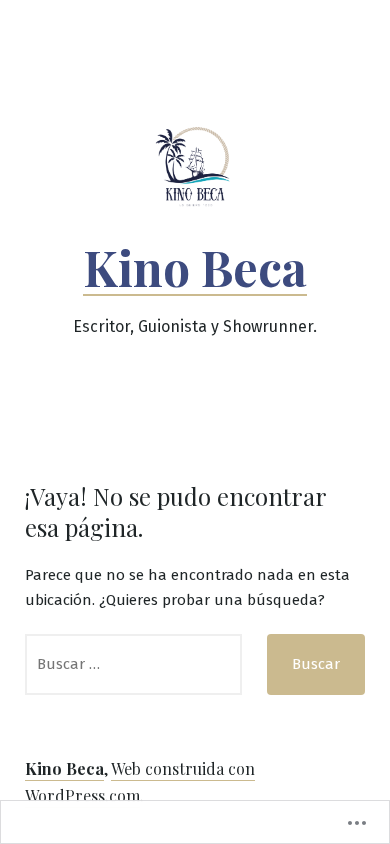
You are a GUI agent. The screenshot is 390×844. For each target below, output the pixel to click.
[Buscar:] (133, 664)
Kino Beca (195, 267)
